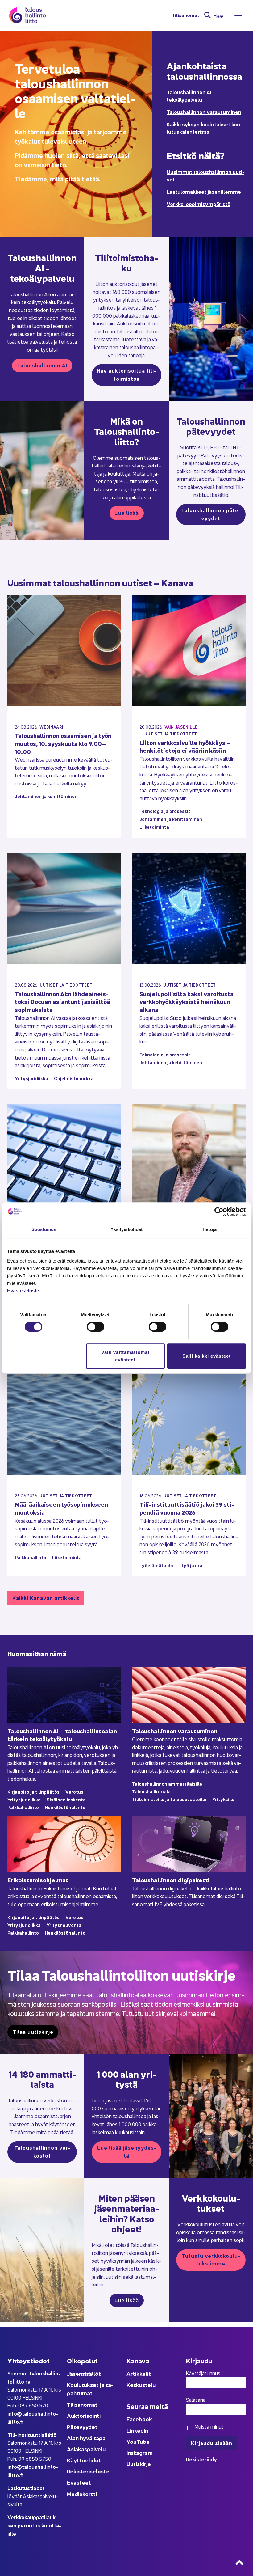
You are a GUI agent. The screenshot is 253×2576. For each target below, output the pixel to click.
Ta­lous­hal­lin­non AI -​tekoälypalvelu (191, 96)
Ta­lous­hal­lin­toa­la (151, 1791)
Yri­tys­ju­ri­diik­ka (31, 1078)
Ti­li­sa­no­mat (185, 15)
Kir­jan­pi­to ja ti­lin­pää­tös (33, 1792)
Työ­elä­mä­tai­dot (157, 1565)
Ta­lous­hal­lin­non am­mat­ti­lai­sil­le (167, 1784)
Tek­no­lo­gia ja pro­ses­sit (165, 811)
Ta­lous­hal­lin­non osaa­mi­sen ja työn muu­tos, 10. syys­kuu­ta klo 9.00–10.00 (63, 743)
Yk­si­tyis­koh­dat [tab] (126, 1229)
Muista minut (208, 2426)
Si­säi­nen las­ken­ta (66, 1799)
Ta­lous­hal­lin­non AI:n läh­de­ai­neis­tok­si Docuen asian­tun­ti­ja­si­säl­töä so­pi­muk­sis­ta (62, 1001)
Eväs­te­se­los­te (23, 1290)
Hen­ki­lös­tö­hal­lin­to (65, 1807)
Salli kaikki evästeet (207, 1356)
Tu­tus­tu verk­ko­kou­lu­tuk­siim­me (211, 2259)
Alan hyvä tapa (86, 2438)
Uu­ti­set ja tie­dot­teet (171, 734)
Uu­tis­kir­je (139, 2464)
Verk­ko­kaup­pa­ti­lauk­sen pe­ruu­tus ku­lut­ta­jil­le (34, 2525)
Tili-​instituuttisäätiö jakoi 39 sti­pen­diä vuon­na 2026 (187, 1508)
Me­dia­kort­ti (82, 2494)
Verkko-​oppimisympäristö (199, 204)
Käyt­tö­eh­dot (84, 2460)
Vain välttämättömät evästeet (125, 1356)
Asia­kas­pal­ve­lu (86, 2449)
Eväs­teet (79, 2482)
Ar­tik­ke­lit (139, 2373)
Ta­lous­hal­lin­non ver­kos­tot (42, 2151)
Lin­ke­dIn (137, 2430)
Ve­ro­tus (74, 1792)
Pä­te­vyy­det (82, 2427)
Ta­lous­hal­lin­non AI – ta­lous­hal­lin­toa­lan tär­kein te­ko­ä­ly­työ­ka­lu (62, 1735)
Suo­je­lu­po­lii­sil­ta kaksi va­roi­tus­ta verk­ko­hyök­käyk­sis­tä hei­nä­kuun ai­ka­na (187, 1001)
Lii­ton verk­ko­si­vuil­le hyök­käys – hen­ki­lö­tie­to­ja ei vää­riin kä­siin (185, 746)
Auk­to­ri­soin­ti (84, 2415)
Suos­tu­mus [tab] (44, 1229)
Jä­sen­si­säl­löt (84, 2373)
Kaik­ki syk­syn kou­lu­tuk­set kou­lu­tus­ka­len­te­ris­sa (204, 128)
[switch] (95, 1327)
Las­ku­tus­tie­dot (26, 2488)
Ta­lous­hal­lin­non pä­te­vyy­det (211, 514)
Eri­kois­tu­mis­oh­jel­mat (38, 1880)
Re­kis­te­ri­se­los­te (88, 2471)
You (131, 2441)
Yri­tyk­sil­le (223, 1799)
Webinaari (51, 727)
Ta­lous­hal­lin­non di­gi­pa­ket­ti (171, 1880)
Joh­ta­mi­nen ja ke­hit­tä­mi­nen (46, 796)
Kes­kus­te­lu (141, 2385)
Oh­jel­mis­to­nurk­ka (74, 1078)
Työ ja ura (192, 1565)
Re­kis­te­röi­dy (201, 2459)
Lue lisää (127, 512)
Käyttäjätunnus (203, 2373)
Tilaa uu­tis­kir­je (33, 2031)
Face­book (139, 2419)
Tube (143, 2441)
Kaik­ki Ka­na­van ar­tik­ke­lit (46, 1598)
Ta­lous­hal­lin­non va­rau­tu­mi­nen (175, 1731)
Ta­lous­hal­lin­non (187, 112)
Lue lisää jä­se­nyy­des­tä (127, 2151)
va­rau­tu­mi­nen (224, 112)
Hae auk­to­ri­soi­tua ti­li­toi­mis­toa (126, 374)
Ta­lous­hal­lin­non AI (42, 365)
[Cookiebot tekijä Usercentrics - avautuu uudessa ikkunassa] (219, 1212)
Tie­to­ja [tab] (209, 1229)
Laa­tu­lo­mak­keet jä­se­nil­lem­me (204, 191)
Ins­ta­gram (140, 2453)
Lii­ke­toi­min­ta (154, 827)
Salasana (196, 2400)
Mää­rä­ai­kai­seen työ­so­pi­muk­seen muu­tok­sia (61, 1508)
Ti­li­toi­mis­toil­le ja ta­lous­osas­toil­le (169, 1799)
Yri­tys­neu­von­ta (64, 1925)
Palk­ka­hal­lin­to (31, 1557)
